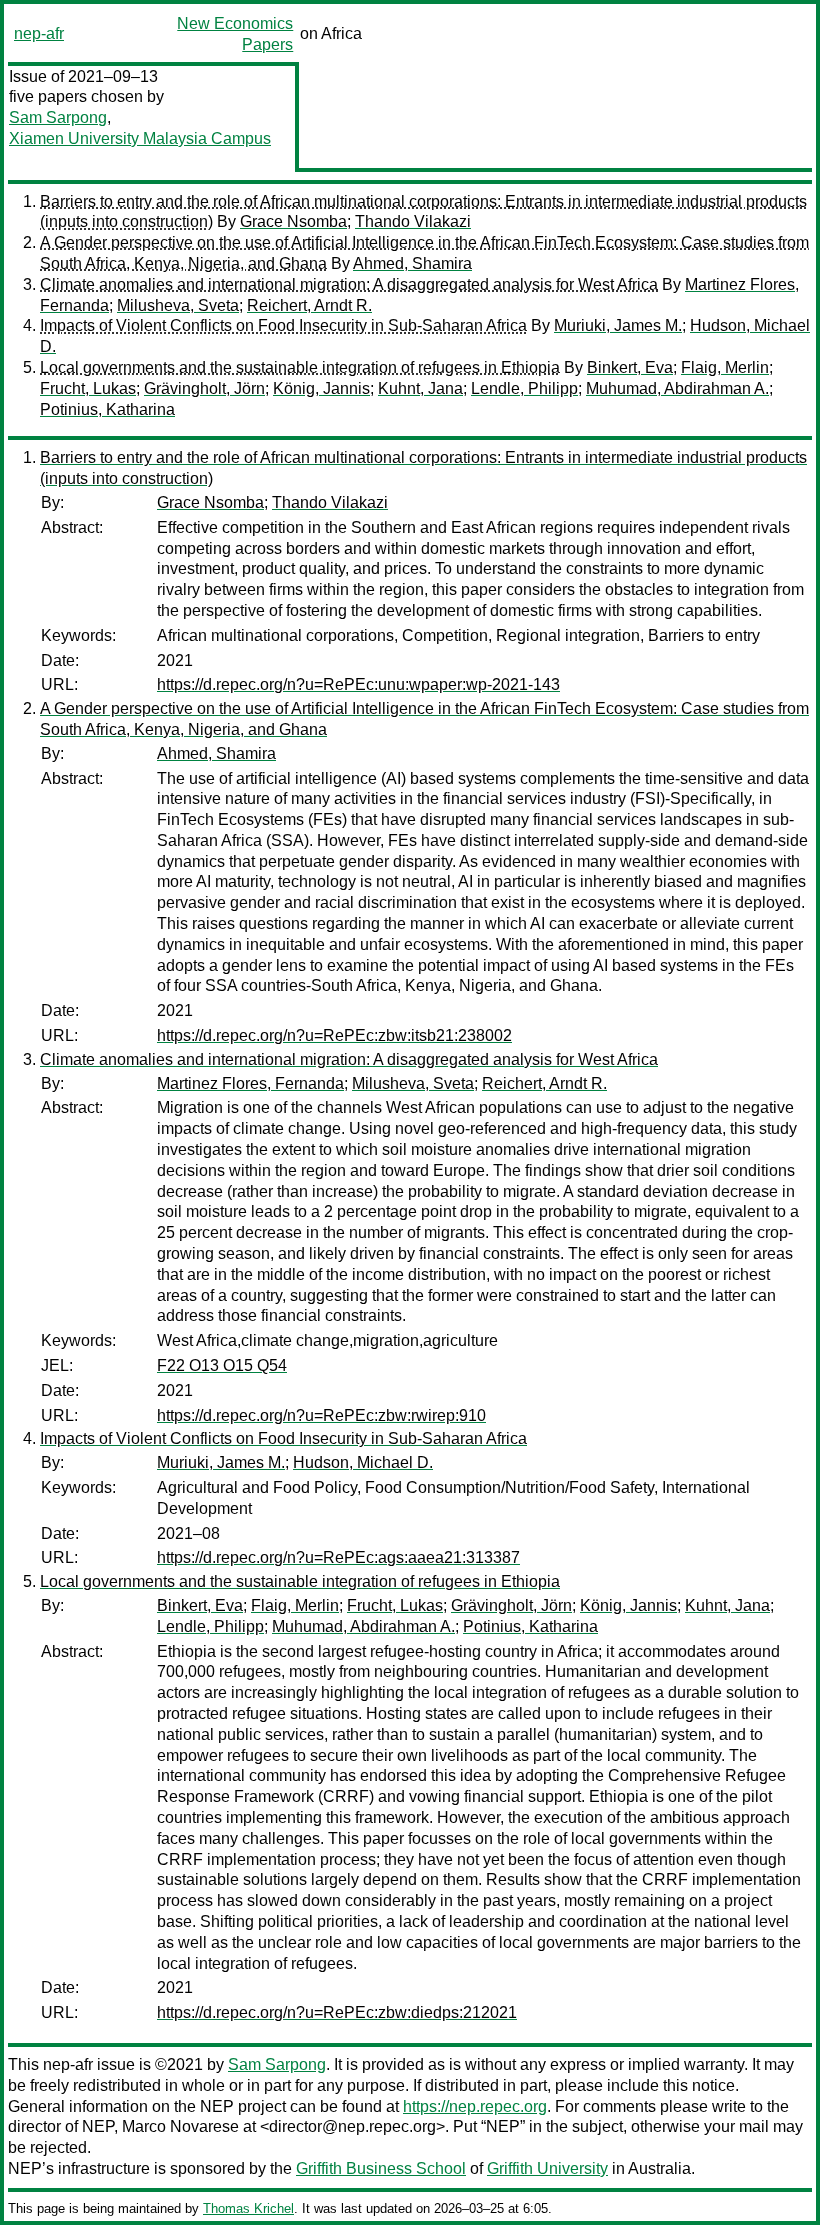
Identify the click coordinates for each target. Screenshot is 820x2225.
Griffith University (547, 2168)
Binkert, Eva (630, 367)
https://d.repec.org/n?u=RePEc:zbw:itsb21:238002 (334, 1035)
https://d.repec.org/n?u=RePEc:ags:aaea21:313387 (338, 1557)
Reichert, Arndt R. (309, 305)
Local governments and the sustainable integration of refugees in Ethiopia (300, 367)
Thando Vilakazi (413, 221)
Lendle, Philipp (524, 388)
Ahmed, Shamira (412, 263)
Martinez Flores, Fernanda (250, 1083)
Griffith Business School (381, 2168)
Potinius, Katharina (107, 409)
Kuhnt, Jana (420, 388)
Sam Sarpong (58, 117)
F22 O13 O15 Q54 (222, 1365)
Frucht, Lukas (88, 388)
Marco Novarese (180, 2126)
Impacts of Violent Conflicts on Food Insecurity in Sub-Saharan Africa (283, 325)
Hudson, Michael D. (363, 1462)
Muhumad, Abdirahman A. (677, 388)
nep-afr (39, 33)
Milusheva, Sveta (178, 305)
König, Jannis (321, 388)
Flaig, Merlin (725, 367)
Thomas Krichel (248, 2208)
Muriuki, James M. (618, 325)
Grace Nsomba (293, 221)
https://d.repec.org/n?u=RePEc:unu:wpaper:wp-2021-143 (358, 684)
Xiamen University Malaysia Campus (140, 138)
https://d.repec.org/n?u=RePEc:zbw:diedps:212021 (337, 2012)
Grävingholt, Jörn (204, 388)
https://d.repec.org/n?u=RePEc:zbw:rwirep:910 (321, 1415)
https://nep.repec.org (475, 2106)
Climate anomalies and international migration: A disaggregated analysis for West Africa (349, 284)
